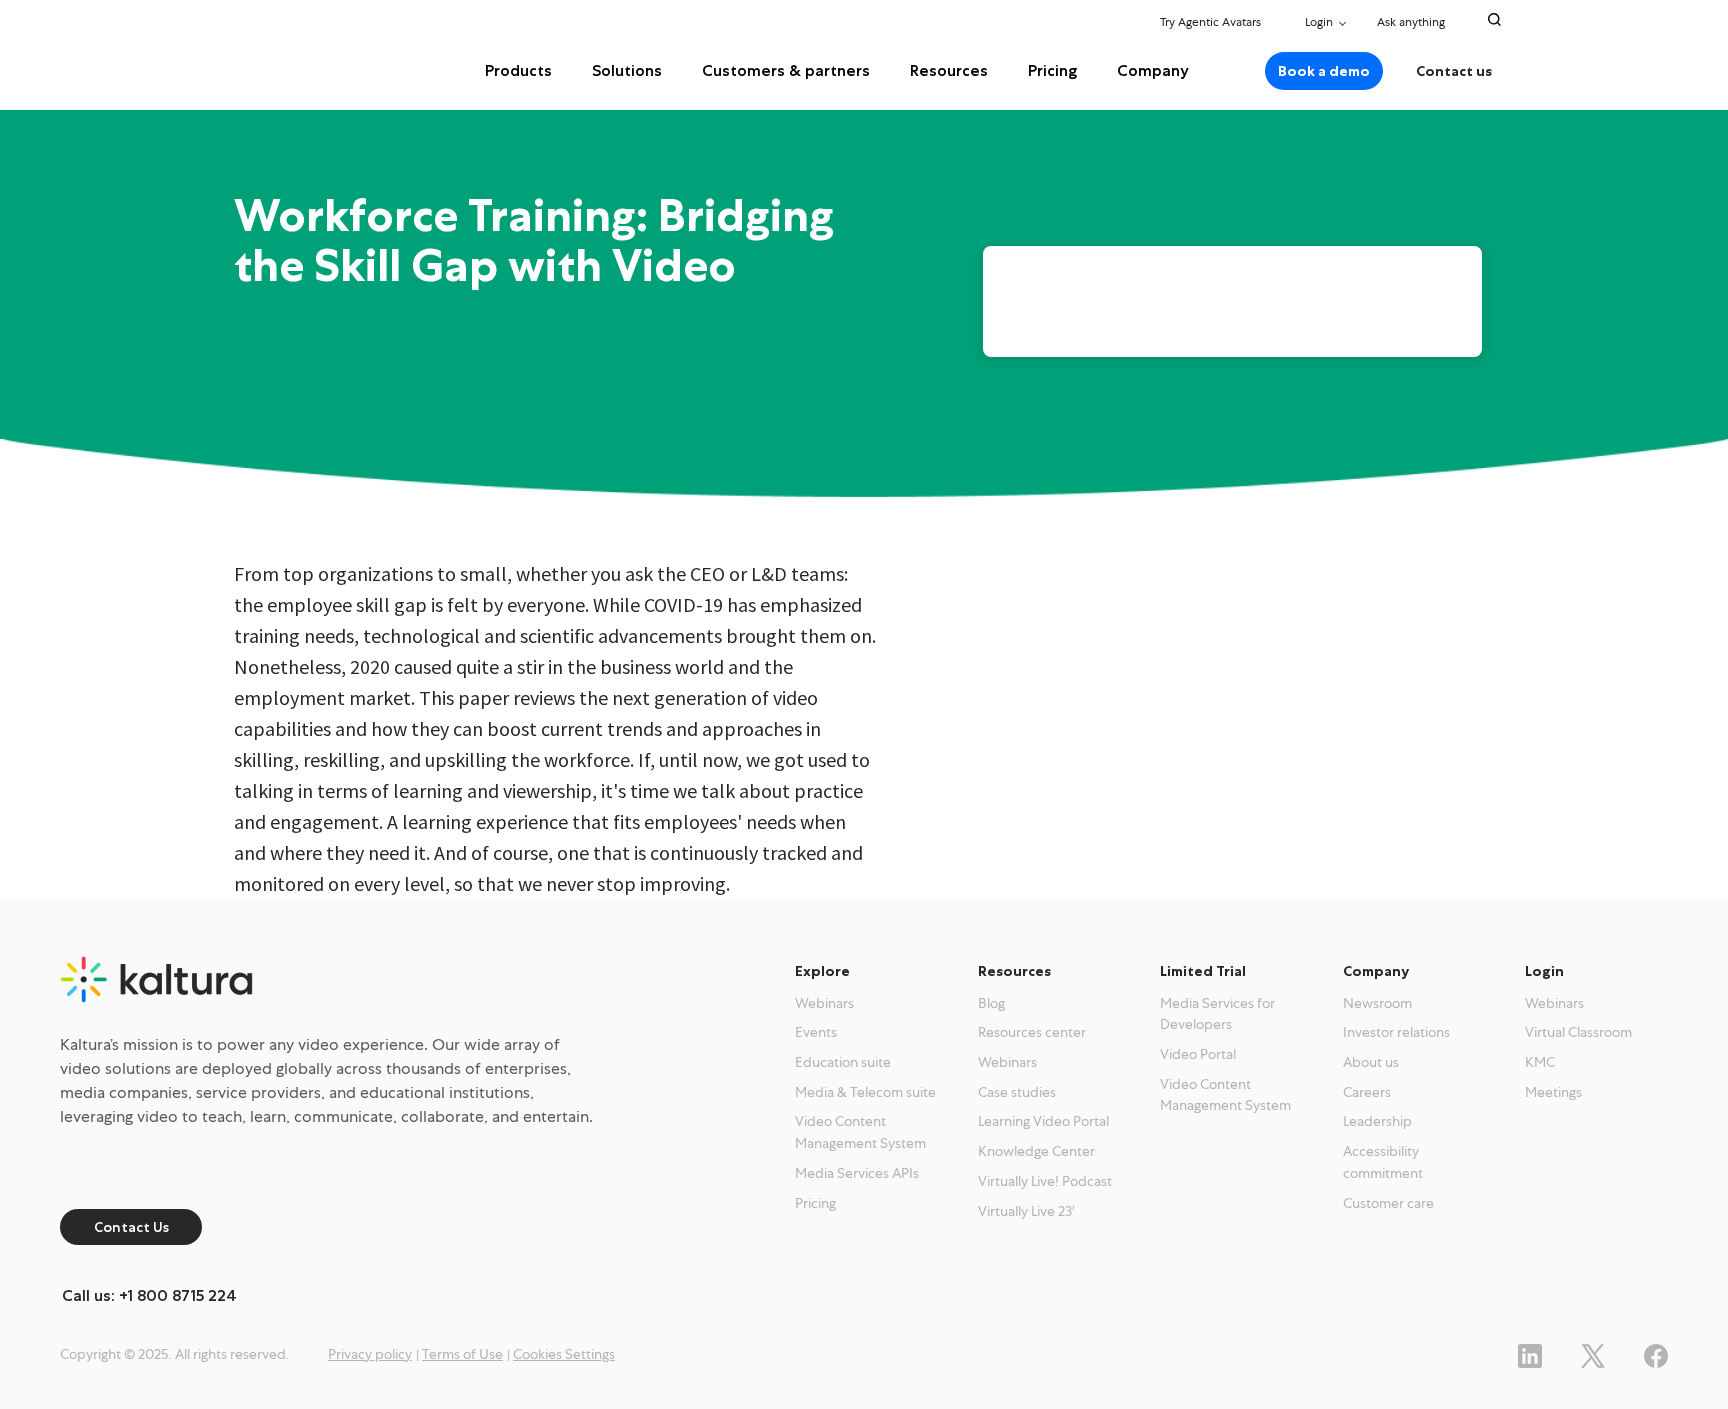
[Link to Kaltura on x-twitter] (1593, 1353)
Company (1153, 70)
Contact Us (131, 1227)
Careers (1367, 1092)
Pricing (1052, 70)
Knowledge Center (1036, 1151)
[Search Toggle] (1494, 19)
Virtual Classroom (1578, 1032)
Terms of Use (462, 1354)
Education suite (843, 1062)
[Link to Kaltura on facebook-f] (1656, 1353)
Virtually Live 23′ (1026, 1211)
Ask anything (1412, 22)
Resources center (1032, 1032)
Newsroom (1377, 1003)
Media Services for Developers (1217, 1014)
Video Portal (1198, 1054)
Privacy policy (370, 1354)
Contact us (1454, 71)
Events (816, 1032)
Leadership (1377, 1121)
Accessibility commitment (1383, 1162)
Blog (991, 1003)
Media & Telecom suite (865, 1092)
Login (1319, 22)
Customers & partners (786, 70)
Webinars (824, 1003)
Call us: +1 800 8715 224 (149, 1295)
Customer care (1388, 1203)
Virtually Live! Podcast (1045, 1181)
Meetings (1553, 1092)
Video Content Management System (860, 1132)
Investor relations (1396, 1032)
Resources (949, 70)
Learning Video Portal (1043, 1121)
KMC (1540, 1062)
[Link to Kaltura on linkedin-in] (1530, 1353)
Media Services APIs (857, 1173)
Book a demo (1324, 71)
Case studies (1017, 1092)
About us (1371, 1062)
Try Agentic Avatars (1210, 22)
